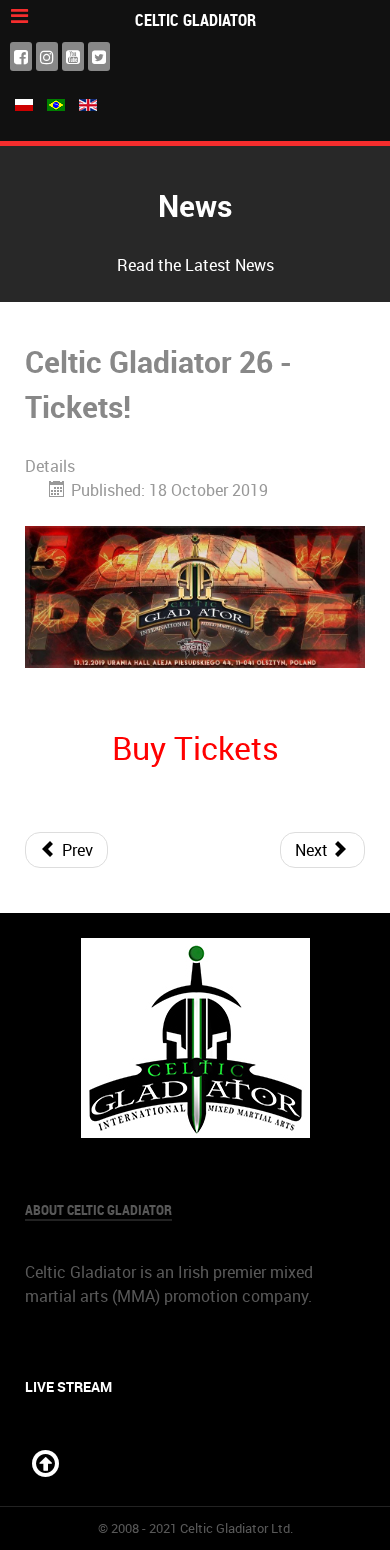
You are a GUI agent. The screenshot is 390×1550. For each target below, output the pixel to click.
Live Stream (68, 1386)
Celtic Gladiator (195, 20)
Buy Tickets (195, 747)
